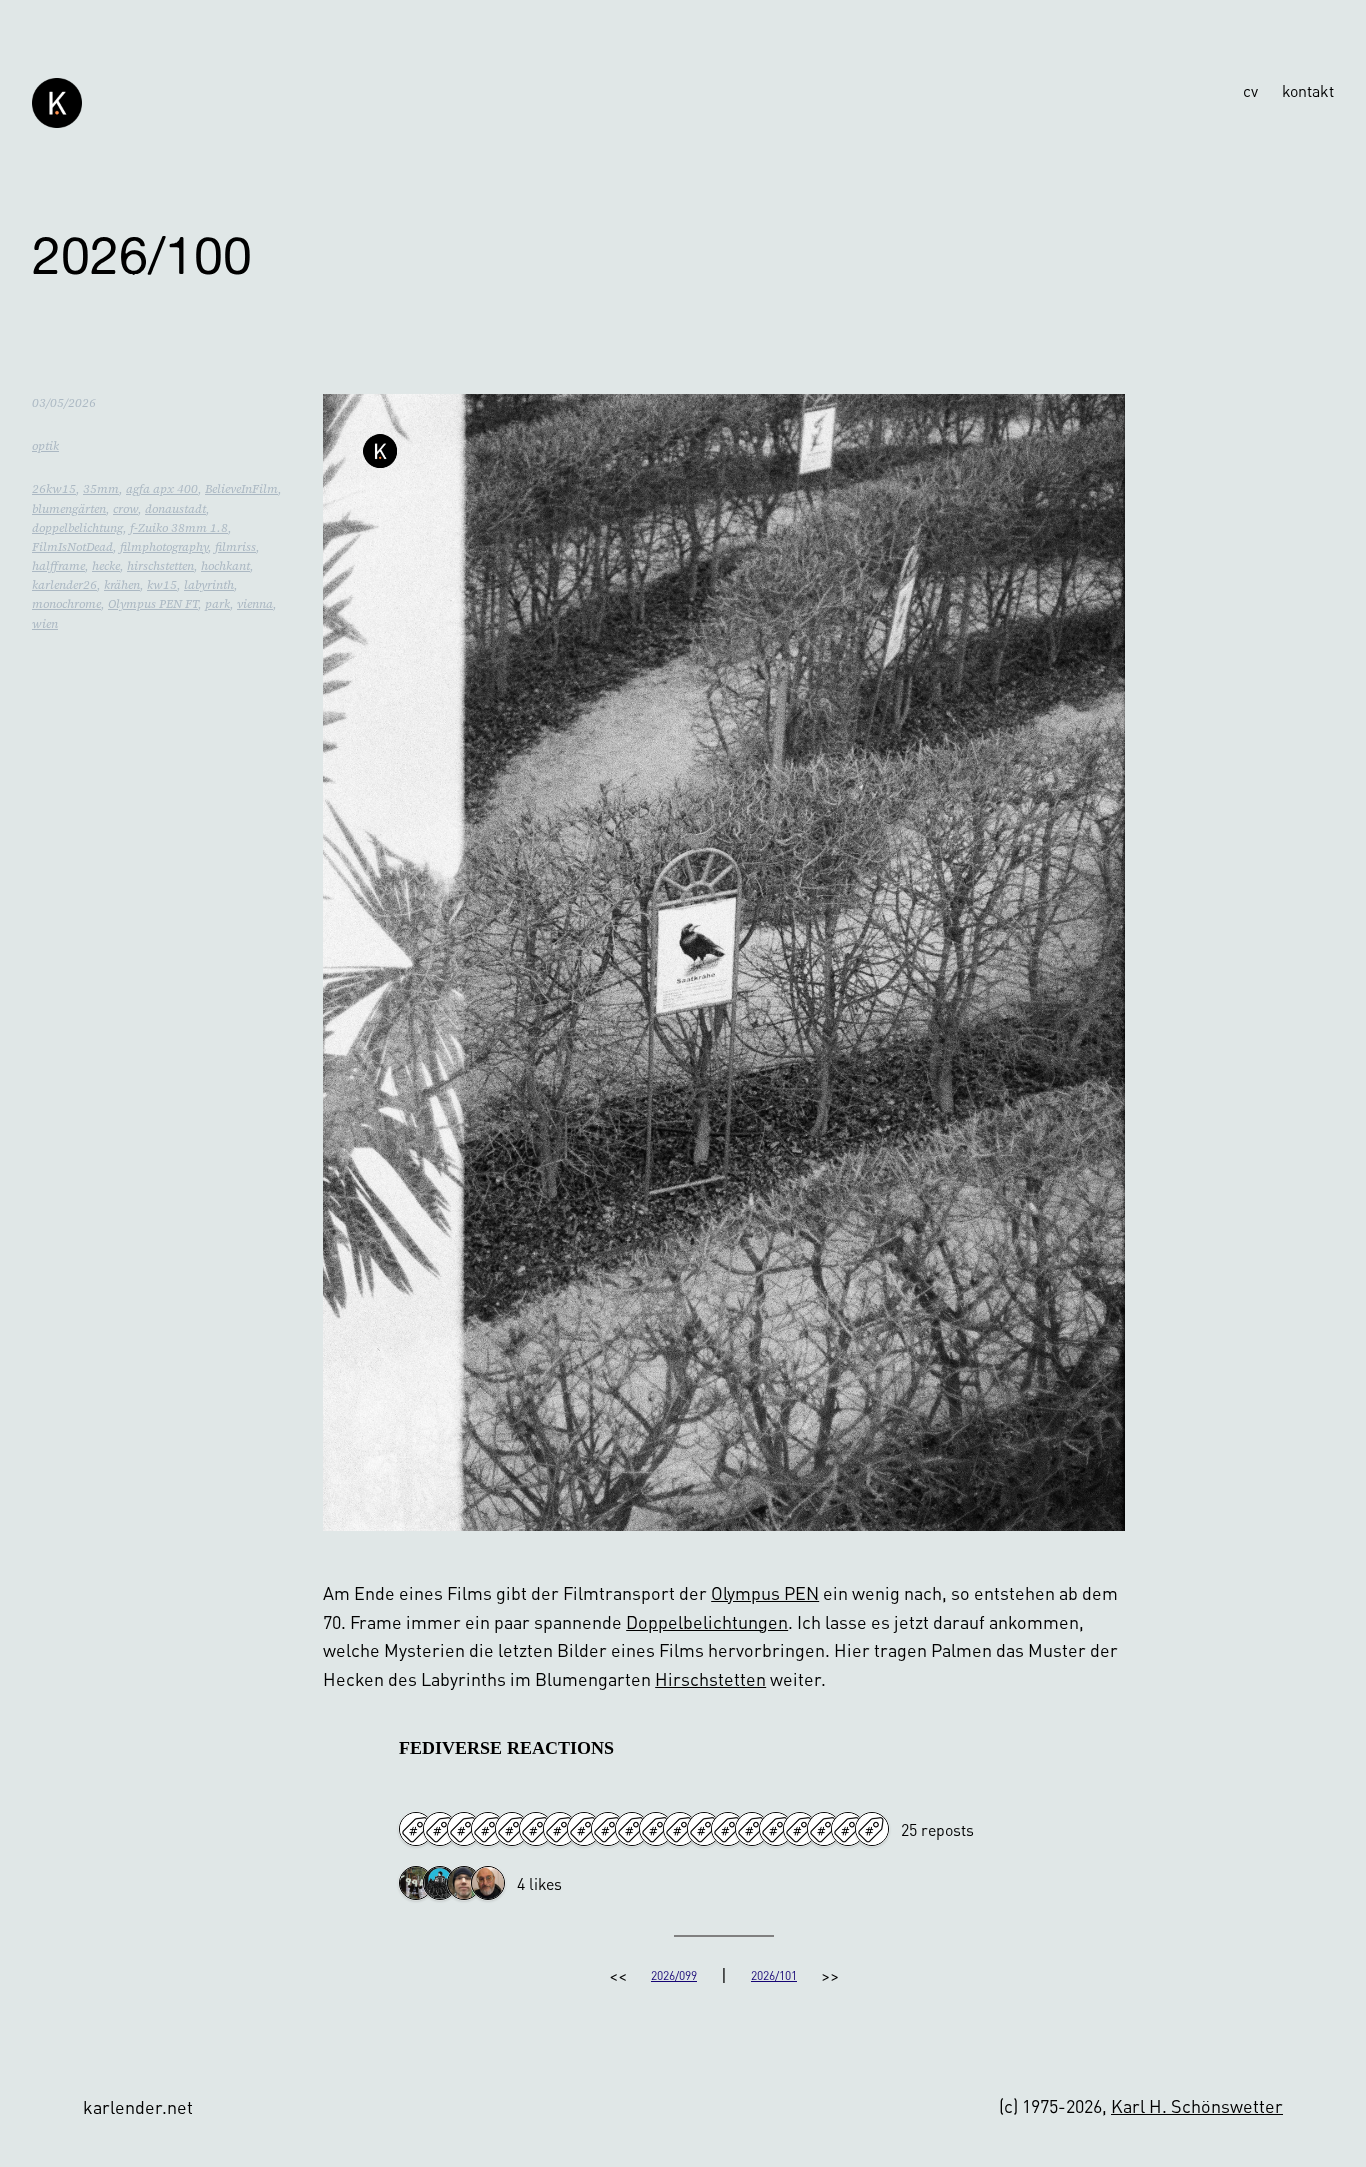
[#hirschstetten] (536, 1830)
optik (45, 446)
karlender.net (138, 2106)
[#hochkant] (800, 1830)
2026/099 (674, 1975)
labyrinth (209, 585)
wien (45, 624)
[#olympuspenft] (872, 1830)
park (217, 604)
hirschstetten (160, 566)
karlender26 (64, 585)
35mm (101, 489)
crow (125, 509)
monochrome (66, 604)
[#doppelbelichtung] (608, 1830)
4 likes (539, 1883)
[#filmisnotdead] (776, 1830)
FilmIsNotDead (72, 547)
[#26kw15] (440, 1830)
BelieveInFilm (241, 489)
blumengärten (69, 509)
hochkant (225, 566)
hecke (106, 566)
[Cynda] (440, 1884)
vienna (255, 604)
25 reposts (937, 1829)
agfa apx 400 (162, 489)
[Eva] (416, 1884)
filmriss (235, 547)
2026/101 (774, 1975)
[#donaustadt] (464, 1830)
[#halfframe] (584, 1830)
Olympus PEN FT (153, 604)
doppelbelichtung (77, 528)
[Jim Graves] (488, 1884)
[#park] (824, 1830)
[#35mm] (488, 1830)
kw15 (162, 585)
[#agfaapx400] (680, 1830)
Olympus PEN (765, 1592)
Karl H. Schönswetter (1197, 2105)
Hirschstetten (710, 1678)
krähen (122, 585)
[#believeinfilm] (416, 1830)
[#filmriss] (656, 1830)
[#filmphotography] (728, 1830)
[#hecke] (704, 1830)
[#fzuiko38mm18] (560, 1830)
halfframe (58, 566)
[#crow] (752, 1830)
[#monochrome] (848, 1830)
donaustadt (175, 509)
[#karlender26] (632, 1830)
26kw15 (54, 489)
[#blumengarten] (512, 1830)
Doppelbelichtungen (707, 1621)
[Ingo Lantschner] (464, 1884)
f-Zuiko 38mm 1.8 (179, 528)
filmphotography (164, 547)
